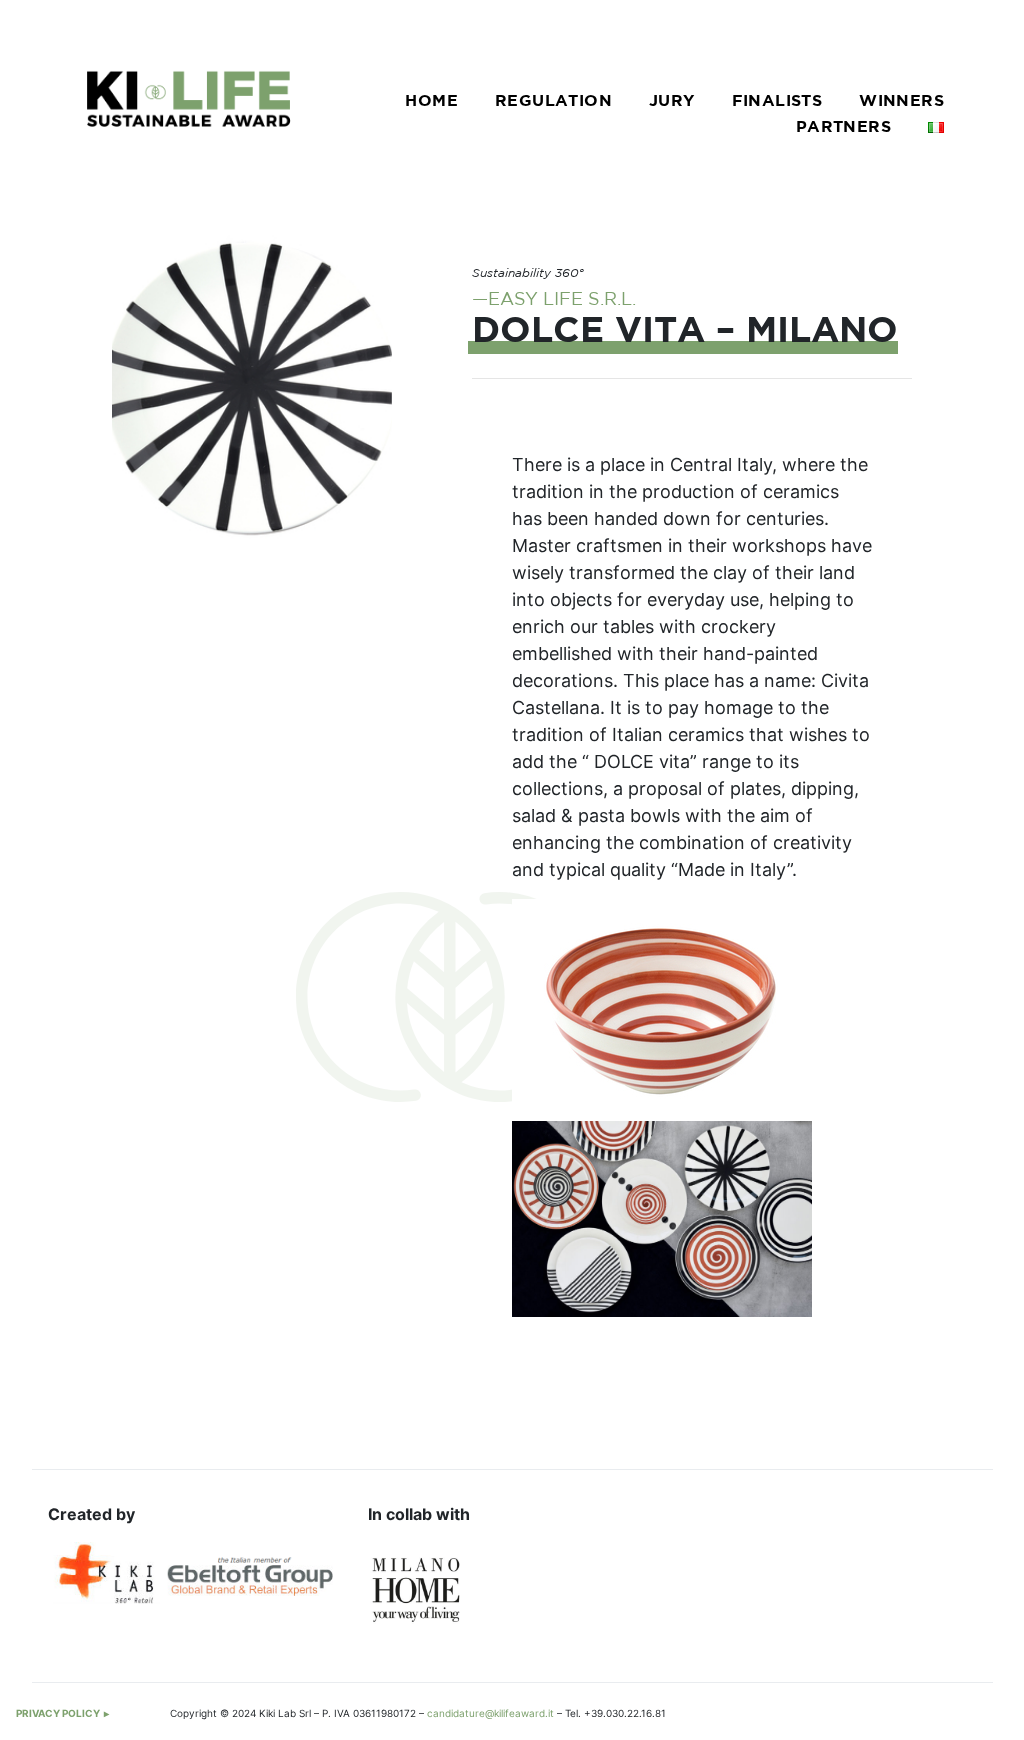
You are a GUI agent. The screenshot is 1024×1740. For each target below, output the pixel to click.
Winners (901, 101)
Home (431, 101)
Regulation (553, 101)
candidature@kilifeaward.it (490, 1713)
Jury (672, 101)
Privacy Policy (58, 1713)
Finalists (777, 101)
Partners (843, 127)
